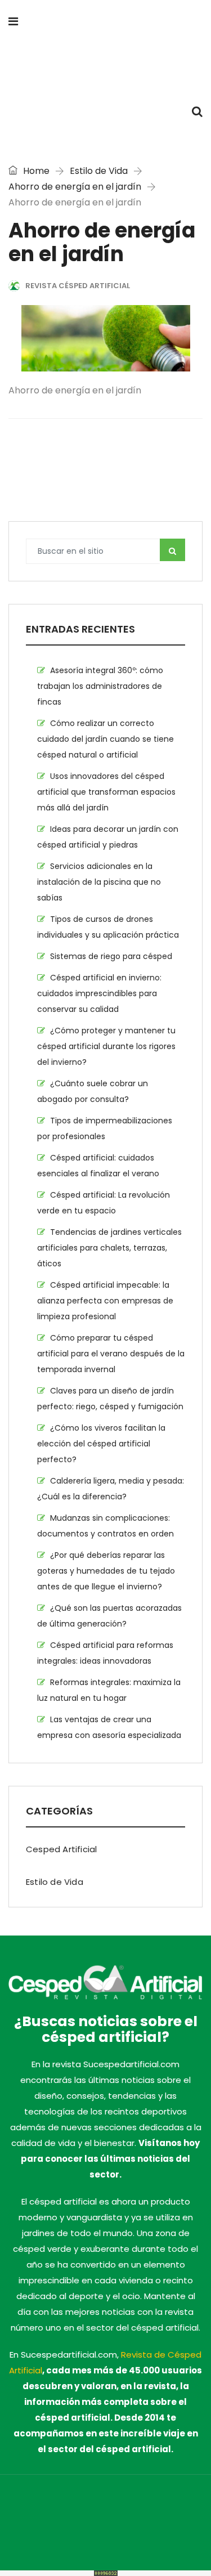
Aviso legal (126, 2523)
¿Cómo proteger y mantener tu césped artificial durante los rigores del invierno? (106, 1046)
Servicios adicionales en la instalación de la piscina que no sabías (99, 882)
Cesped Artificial (61, 1849)
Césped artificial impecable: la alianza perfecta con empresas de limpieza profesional (105, 1301)
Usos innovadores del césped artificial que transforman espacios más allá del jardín (106, 792)
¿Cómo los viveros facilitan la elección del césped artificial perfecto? (101, 1444)
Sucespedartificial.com (55, 2507)
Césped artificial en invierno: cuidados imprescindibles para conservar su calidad (99, 993)
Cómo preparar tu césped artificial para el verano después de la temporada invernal (111, 1354)
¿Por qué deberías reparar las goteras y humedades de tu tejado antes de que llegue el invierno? (106, 1571)
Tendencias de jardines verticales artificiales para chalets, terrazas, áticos (109, 1248)
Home (35, 171)
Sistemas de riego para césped (111, 956)
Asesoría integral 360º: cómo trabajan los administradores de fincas (100, 686)
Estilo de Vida (99, 171)
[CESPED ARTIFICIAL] (105, 67)
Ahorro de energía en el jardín (75, 187)
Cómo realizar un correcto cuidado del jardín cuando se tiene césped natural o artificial (105, 739)
